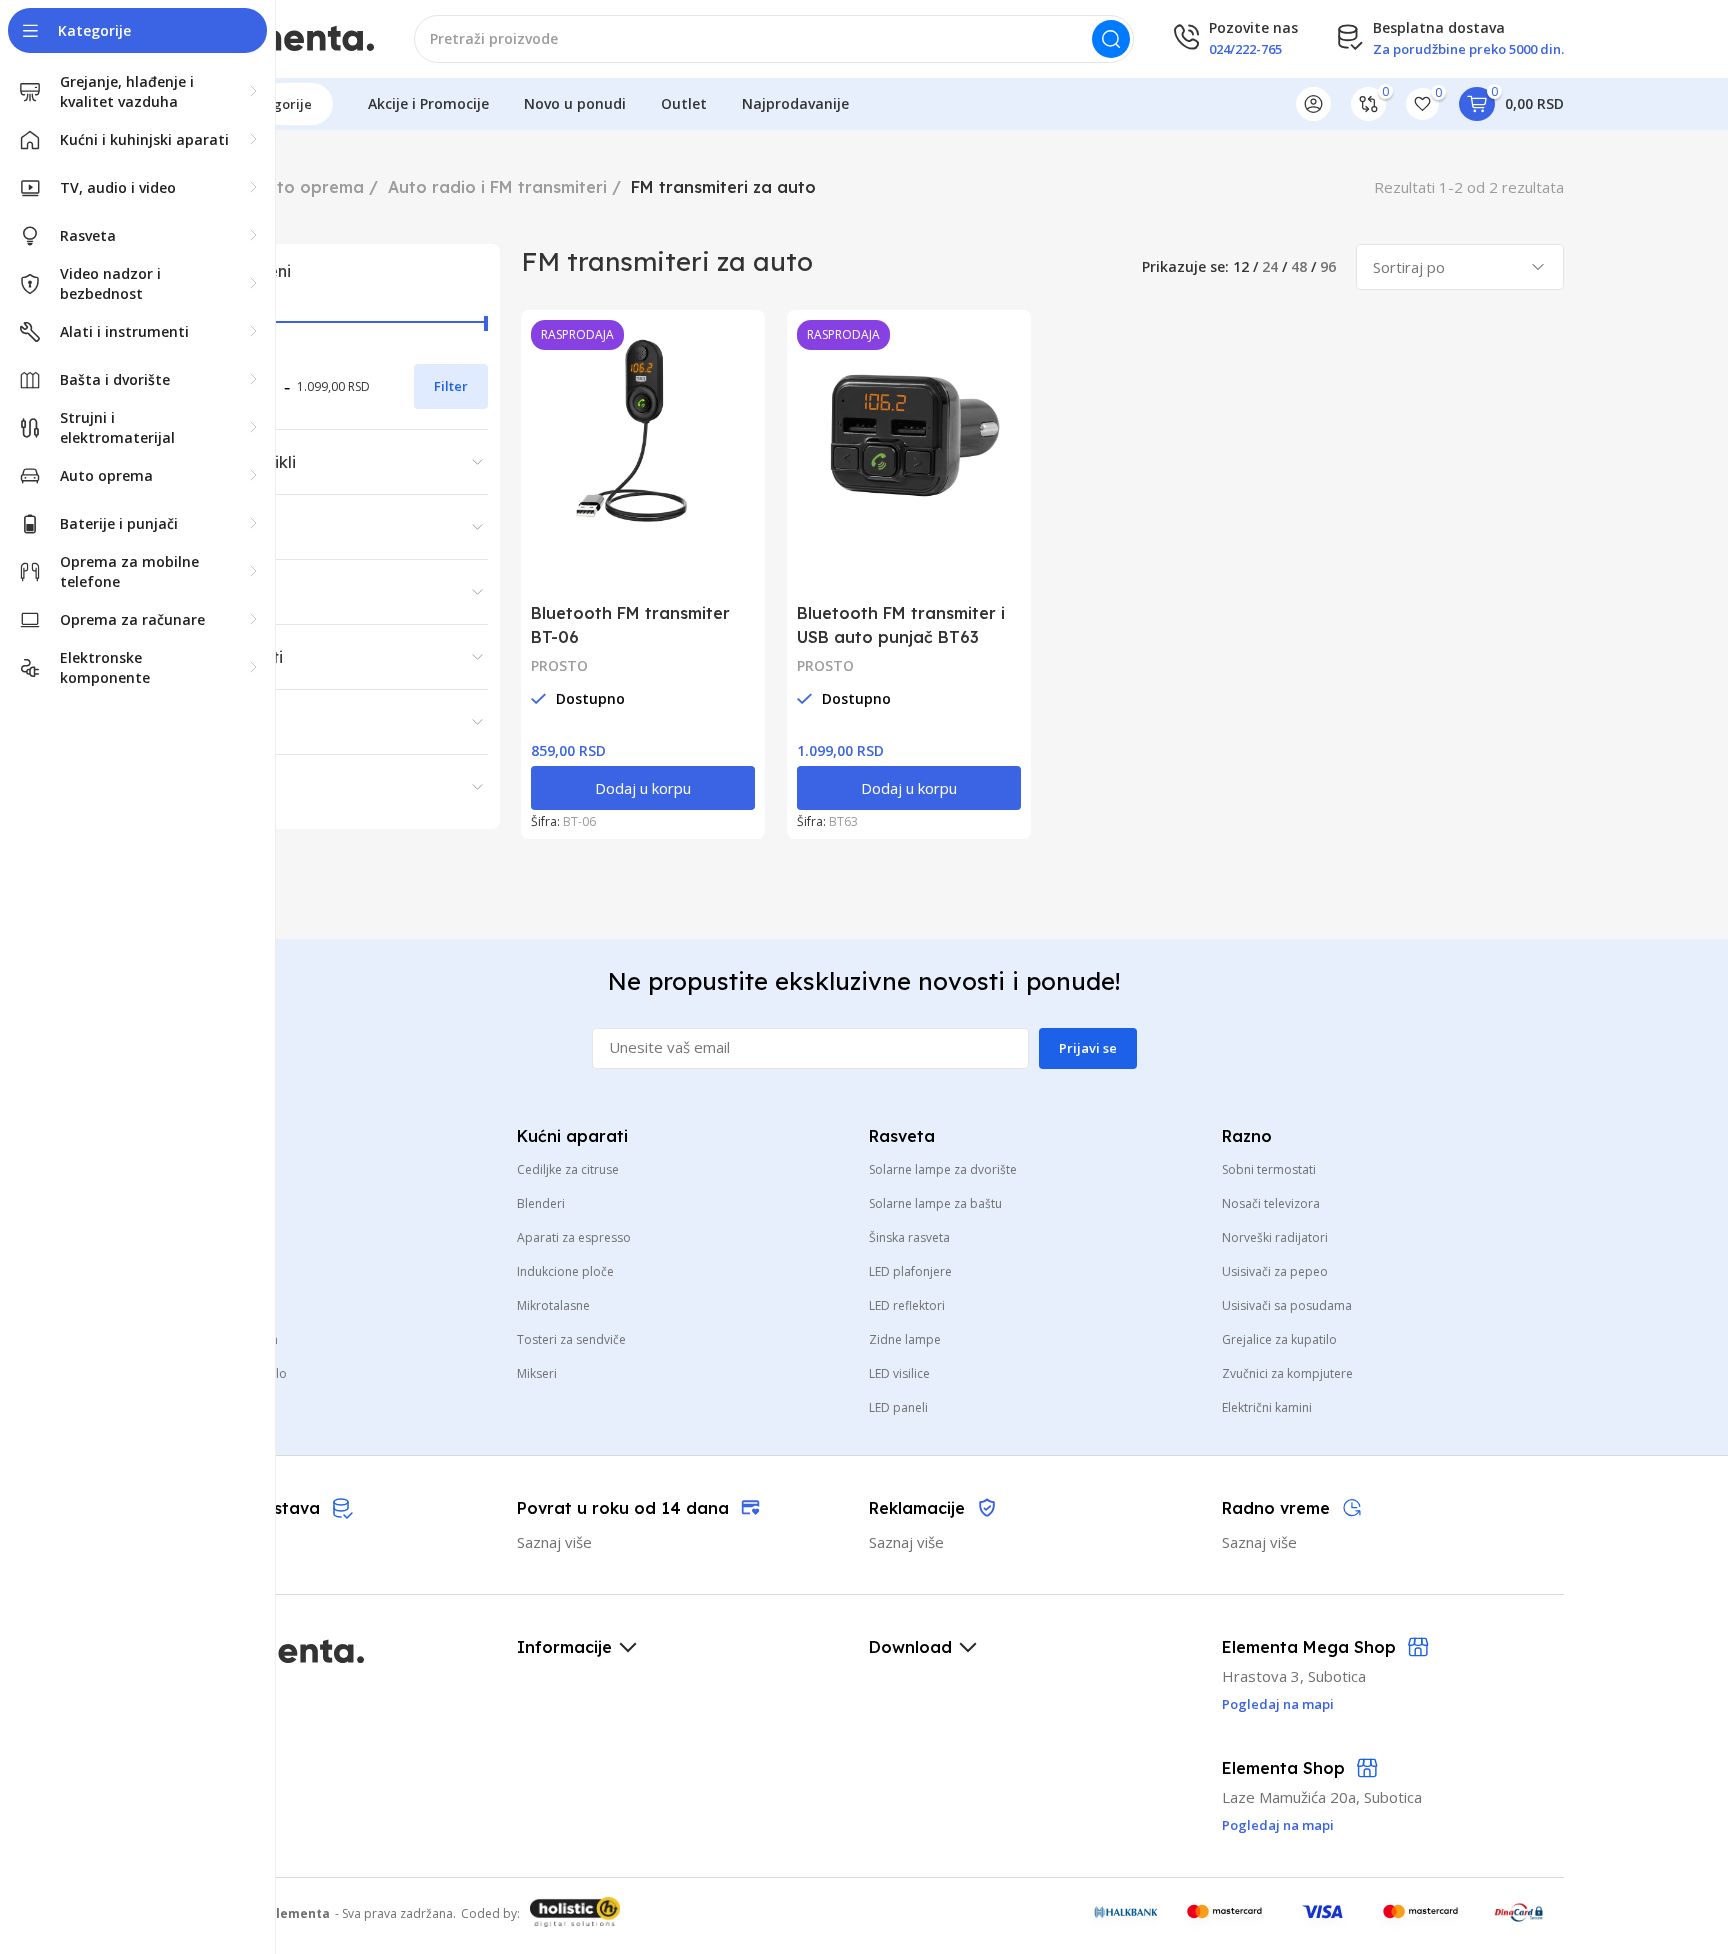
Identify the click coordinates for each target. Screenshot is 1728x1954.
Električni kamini (1267, 1407)
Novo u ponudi (575, 103)
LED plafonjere (910, 1271)
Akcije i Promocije (428, 103)
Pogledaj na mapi (1278, 1825)
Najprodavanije (795, 103)
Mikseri (537, 1373)
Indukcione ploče (565, 1271)
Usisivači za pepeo (1275, 1271)
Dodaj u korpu (643, 788)
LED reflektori (907, 1305)
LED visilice (899, 1373)
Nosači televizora (1271, 1203)
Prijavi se (1088, 1048)
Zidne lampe (905, 1339)
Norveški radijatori (1275, 1237)
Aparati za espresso (574, 1237)
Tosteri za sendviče (571, 1339)
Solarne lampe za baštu (935, 1203)
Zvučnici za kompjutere (1287, 1373)
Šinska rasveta (909, 1237)
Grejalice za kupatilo (1279, 1339)
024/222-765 (1245, 49)
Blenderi (541, 1203)
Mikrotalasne (553, 1305)
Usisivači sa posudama (1287, 1305)
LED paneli (898, 1407)
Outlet (684, 103)
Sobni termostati (1269, 1169)
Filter (451, 386)
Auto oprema (310, 187)
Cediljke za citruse (568, 1169)
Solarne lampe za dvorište (943, 1169)
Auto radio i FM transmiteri (497, 187)
